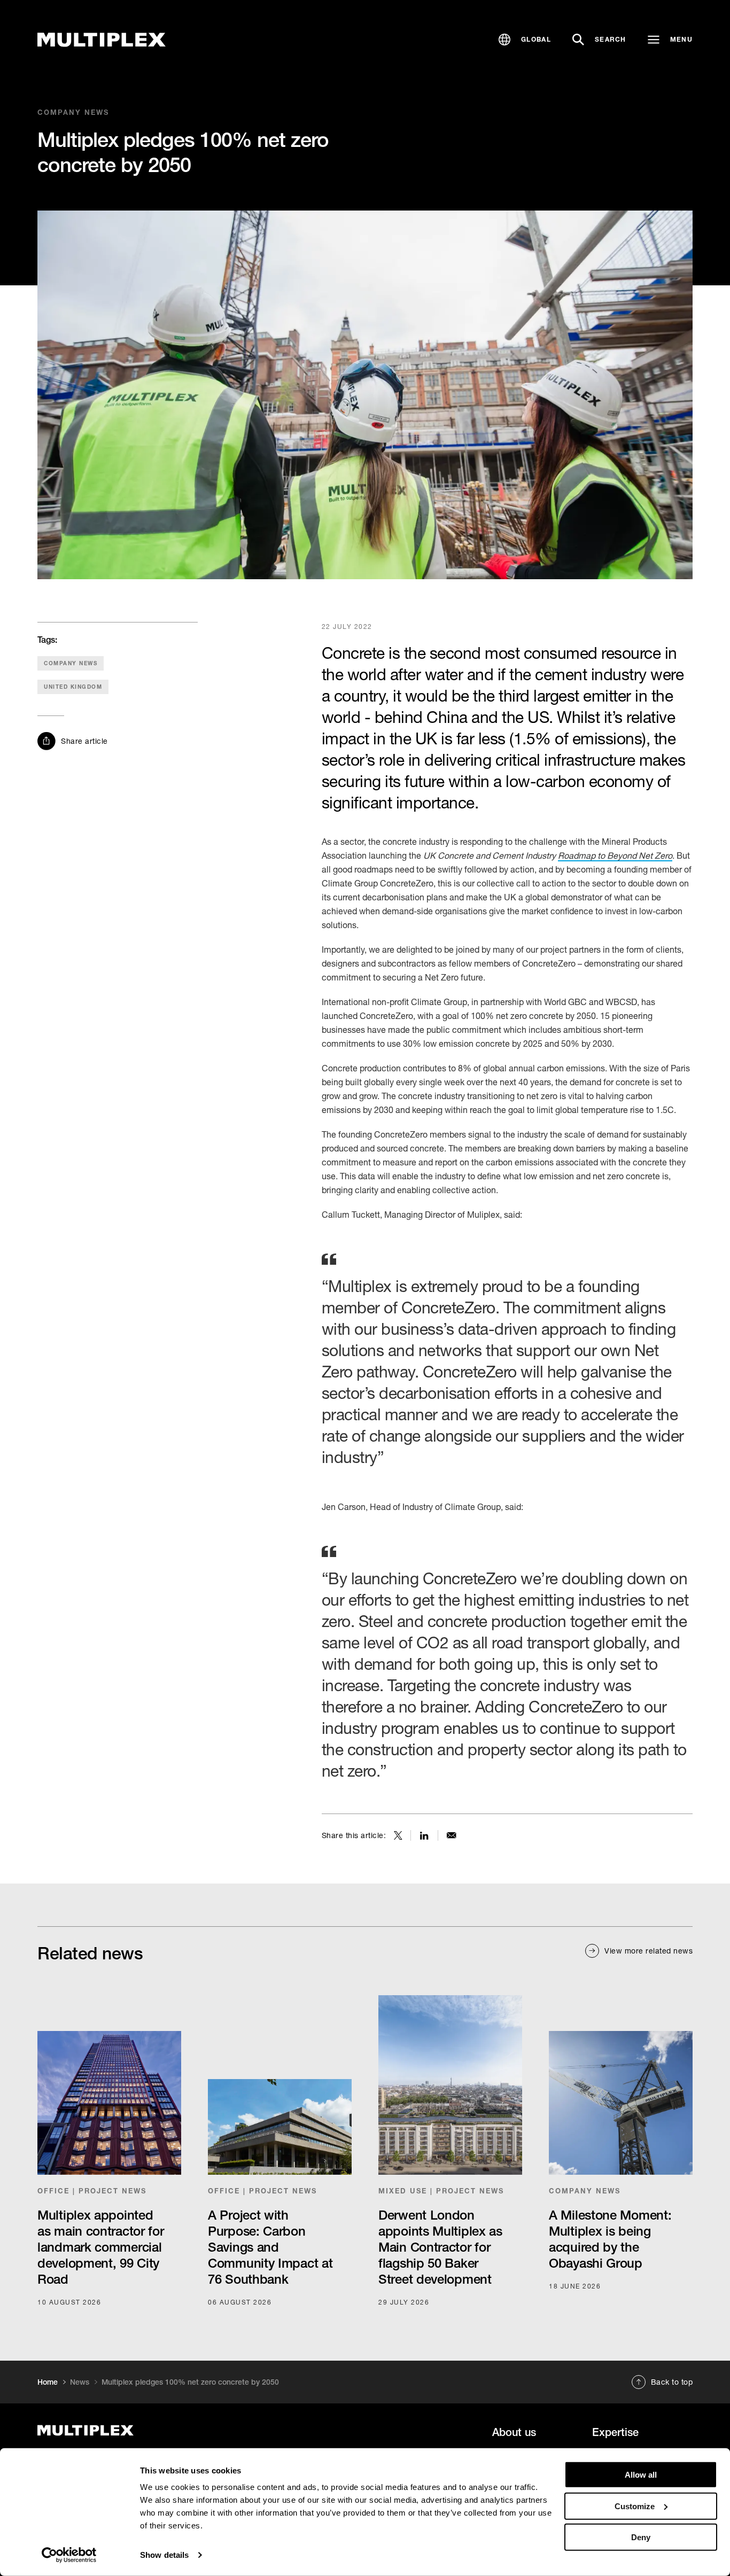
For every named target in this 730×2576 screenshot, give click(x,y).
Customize (635, 2506)
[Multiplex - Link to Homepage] (102, 40)
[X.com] (398, 1835)
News (80, 2382)
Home (48, 2382)
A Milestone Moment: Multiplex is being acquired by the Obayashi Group (610, 2239)
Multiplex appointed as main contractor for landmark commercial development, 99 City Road (100, 2247)
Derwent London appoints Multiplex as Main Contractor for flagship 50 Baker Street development (440, 2247)
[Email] (452, 1835)
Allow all (641, 2475)
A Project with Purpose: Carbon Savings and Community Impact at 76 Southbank (270, 2247)
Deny (641, 2537)
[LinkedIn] (424, 1835)
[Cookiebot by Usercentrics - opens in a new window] (69, 2555)
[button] (525, 40)
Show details (164, 2555)
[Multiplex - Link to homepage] (138, 2430)
